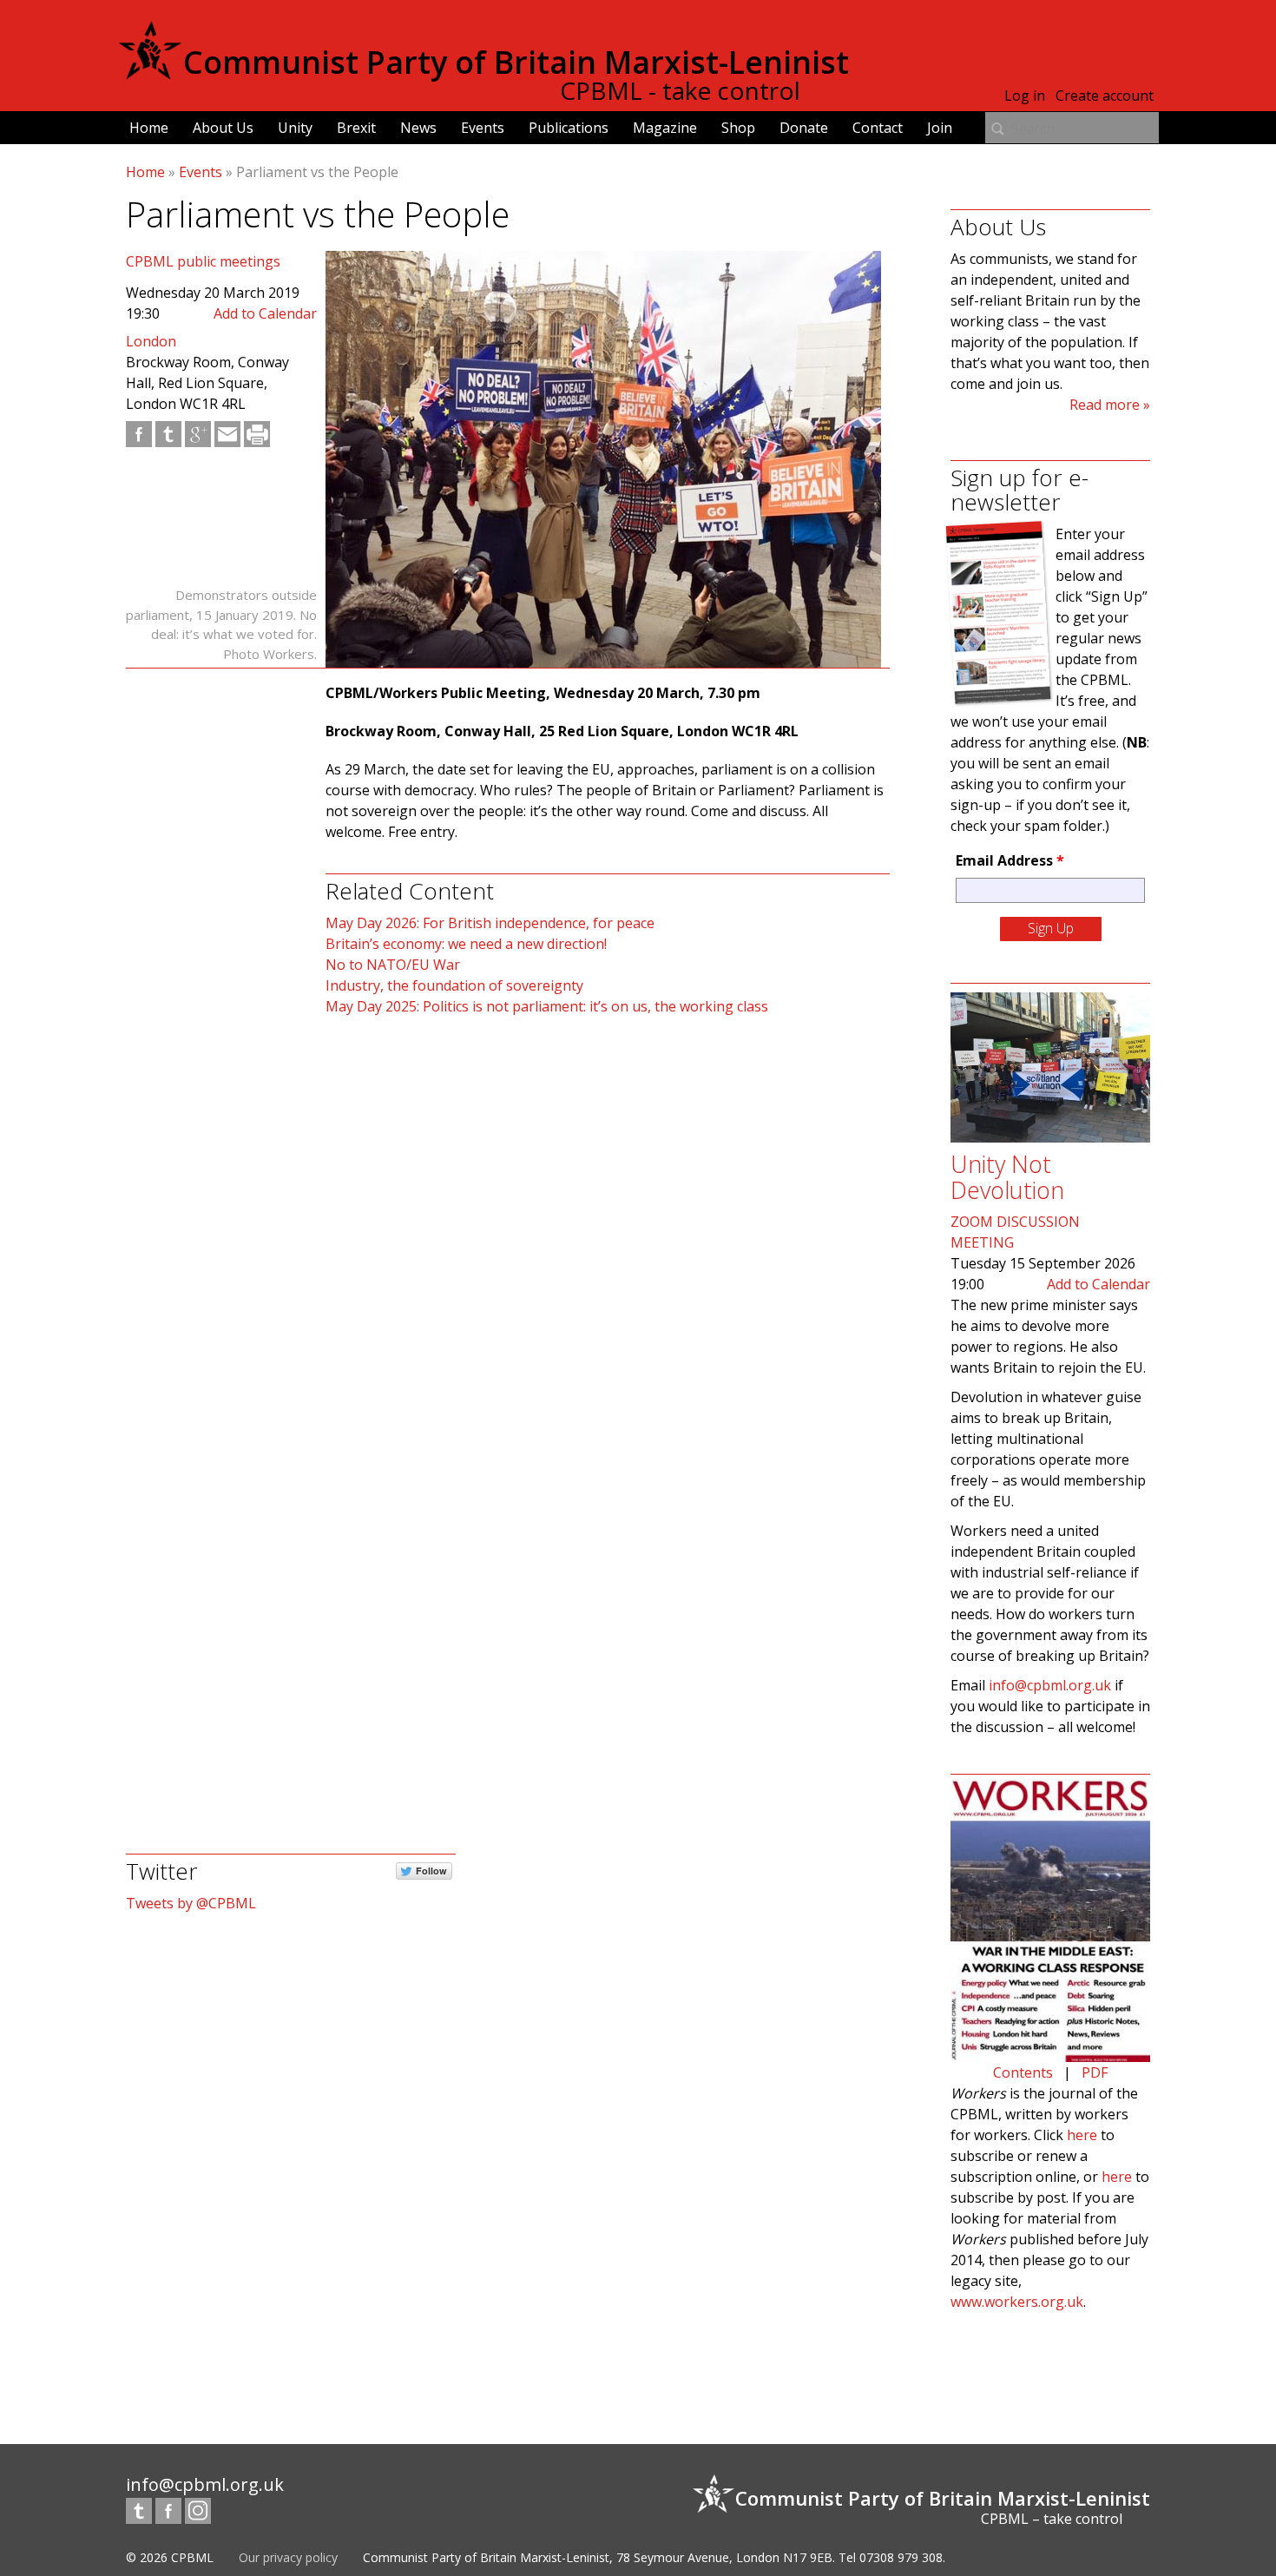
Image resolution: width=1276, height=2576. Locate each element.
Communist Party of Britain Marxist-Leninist (516, 62)
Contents (1023, 2072)
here (1082, 2135)
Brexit (356, 128)
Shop (738, 128)
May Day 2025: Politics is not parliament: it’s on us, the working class (547, 1006)
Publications (569, 128)
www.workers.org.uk (1017, 2302)
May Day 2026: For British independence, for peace (490, 923)
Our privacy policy (288, 2557)
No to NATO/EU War (393, 965)
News (418, 128)
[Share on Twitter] (168, 434)
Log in (1025, 96)
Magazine (665, 128)
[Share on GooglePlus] (198, 434)
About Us (223, 128)
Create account (1105, 96)
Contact (878, 128)
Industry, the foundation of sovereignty (454, 985)
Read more (1105, 405)
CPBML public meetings (203, 261)
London (151, 341)
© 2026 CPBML (170, 2557)
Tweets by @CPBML (191, 1903)
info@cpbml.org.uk (1050, 1685)
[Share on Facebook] (139, 434)
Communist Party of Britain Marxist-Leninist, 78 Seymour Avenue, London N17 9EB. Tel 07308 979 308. (654, 2557)
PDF (1095, 2072)
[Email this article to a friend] (227, 434)
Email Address (1010, 860)
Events (483, 128)
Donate (804, 128)
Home (149, 128)
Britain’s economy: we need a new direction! (466, 944)
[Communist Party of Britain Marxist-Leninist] (150, 73)
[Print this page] (257, 434)
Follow (431, 1871)
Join (940, 128)
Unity (295, 128)
